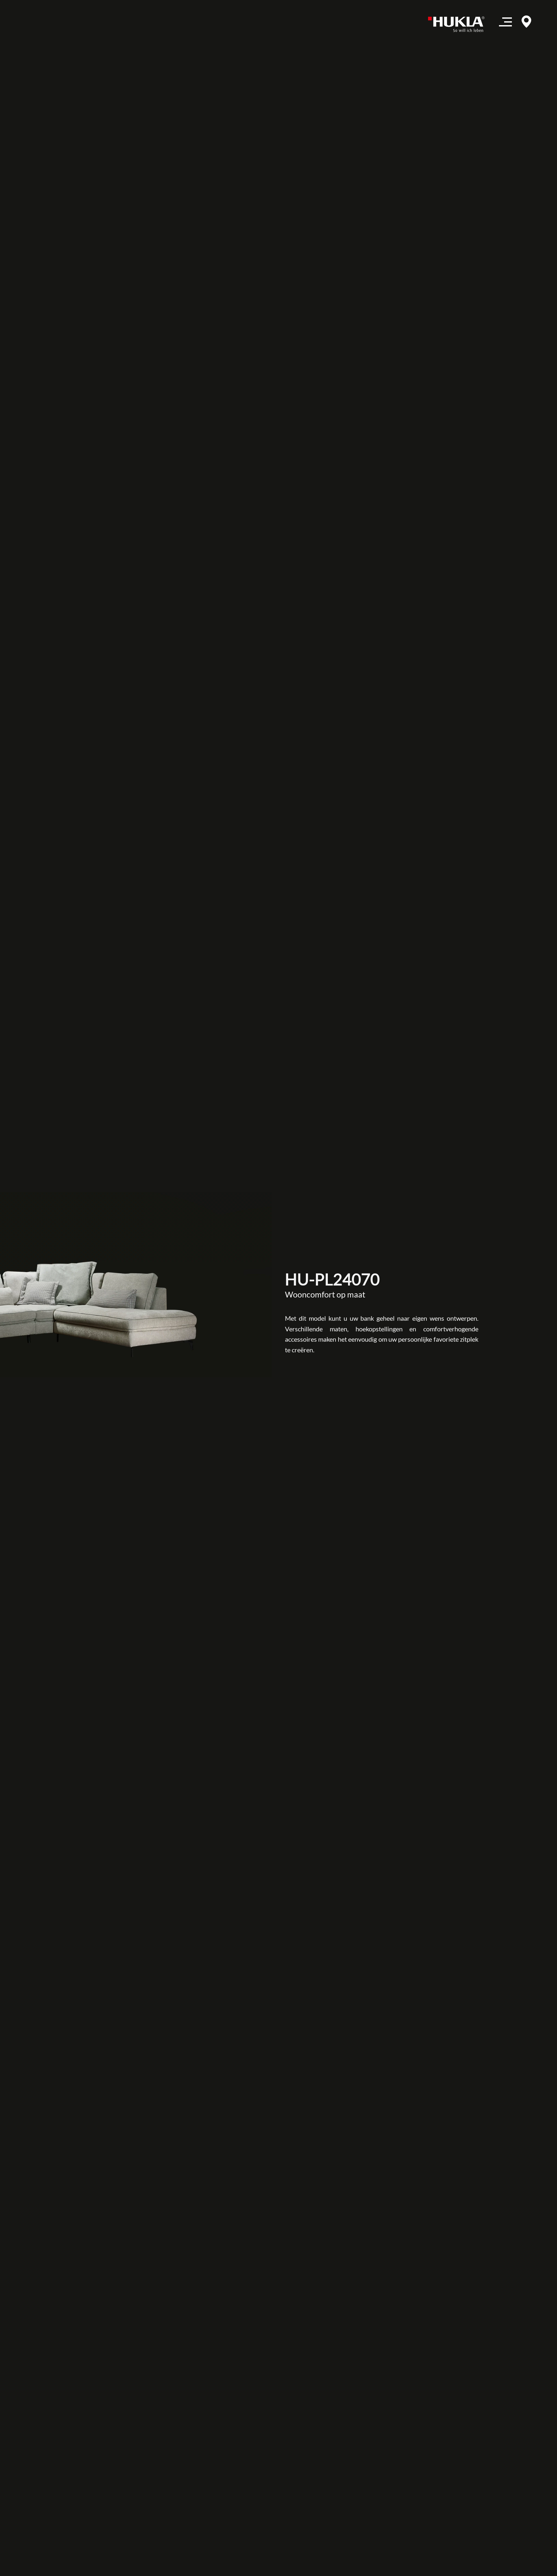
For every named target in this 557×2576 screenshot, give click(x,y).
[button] (505, 24)
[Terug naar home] (459, 24)
